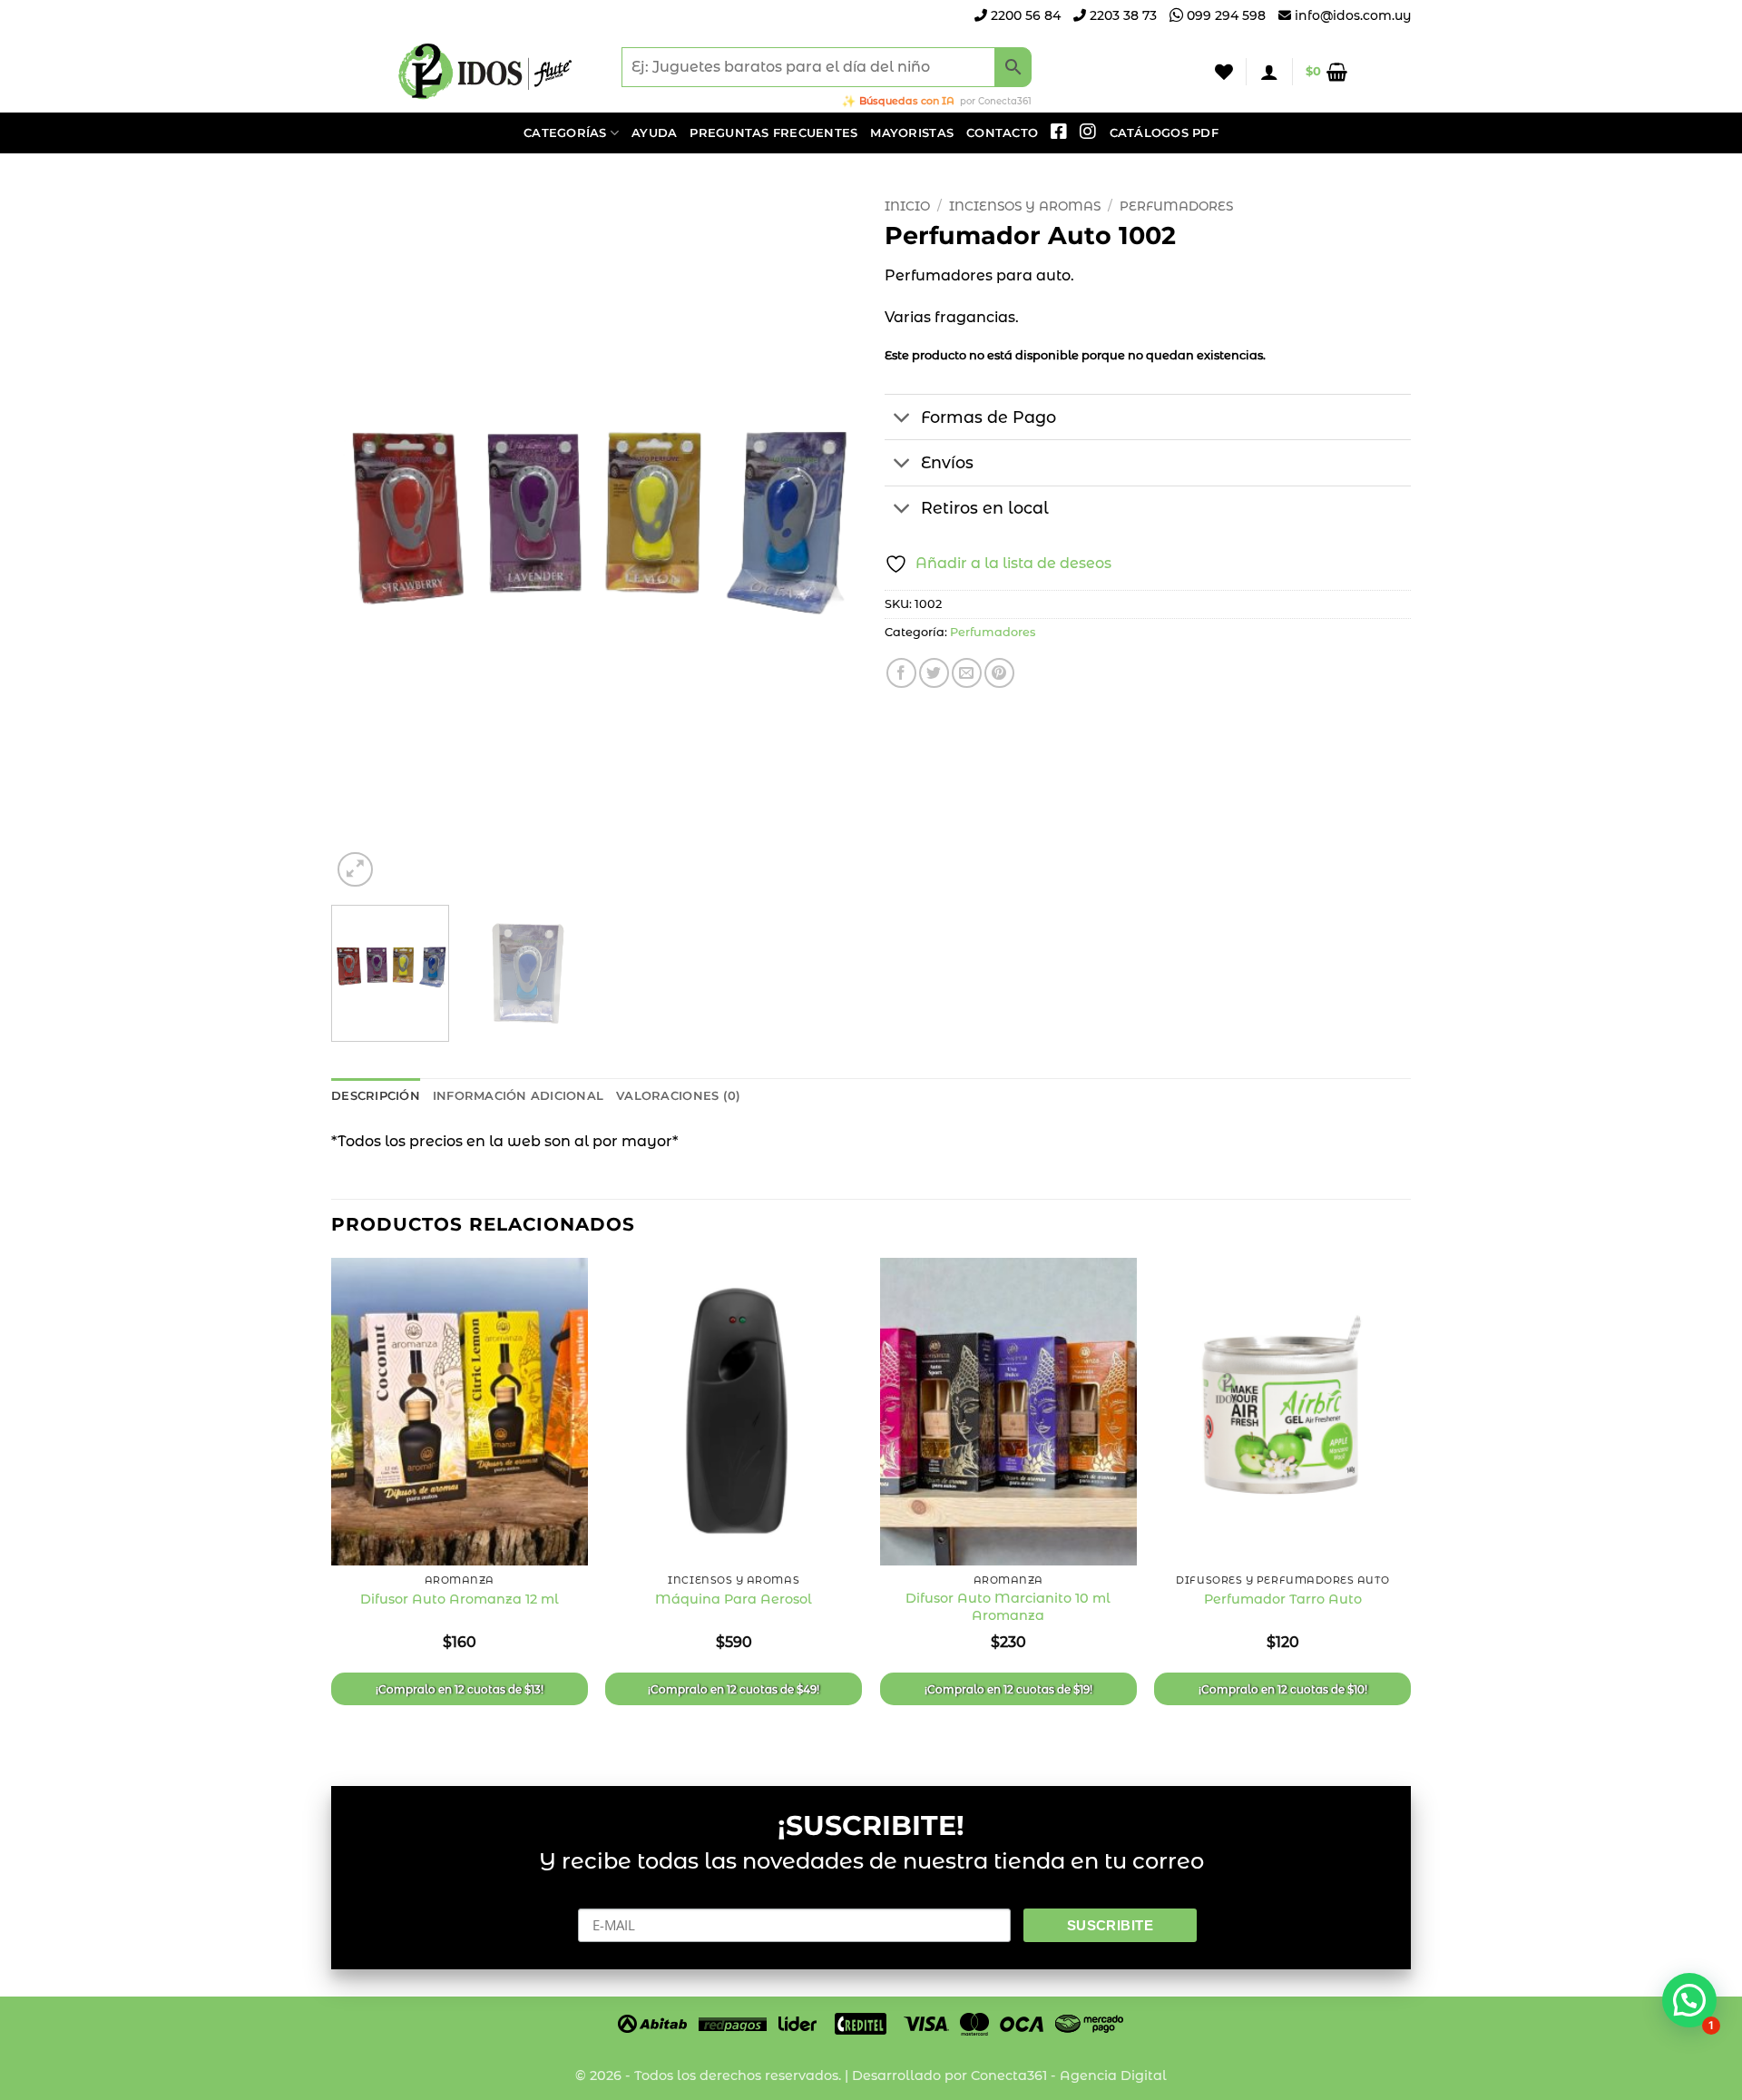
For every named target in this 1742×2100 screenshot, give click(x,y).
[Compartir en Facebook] (901, 673)
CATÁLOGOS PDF (1164, 133)
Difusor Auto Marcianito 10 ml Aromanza (1008, 1607)
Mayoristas (912, 133)
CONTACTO (1002, 133)
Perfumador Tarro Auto (1283, 1599)
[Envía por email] (967, 673)
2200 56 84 (1024, 15)
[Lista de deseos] (1224, 72)
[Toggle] (902, 419)
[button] (1269, 72)
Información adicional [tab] (518, 1096)
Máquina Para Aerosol (734, 1599)
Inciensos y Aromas (1025, 206)
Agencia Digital (1113, 2075)
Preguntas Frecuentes (773, 133)
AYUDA (654, 133)
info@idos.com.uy (1353, 15)
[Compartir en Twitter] (934, 673)
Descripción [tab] (376, 1096)
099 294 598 (1224, 15)
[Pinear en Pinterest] (999, 673)
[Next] (824, 540)
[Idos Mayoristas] (485, 72)
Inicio (907, 206)
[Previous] (365, 540)
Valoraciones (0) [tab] (678, 1096)
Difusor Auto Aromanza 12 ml (460, 1599)
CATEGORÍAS (565, 133)
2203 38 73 (1121, 15)
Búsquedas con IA (907, 101)
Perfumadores (1176, 206)
